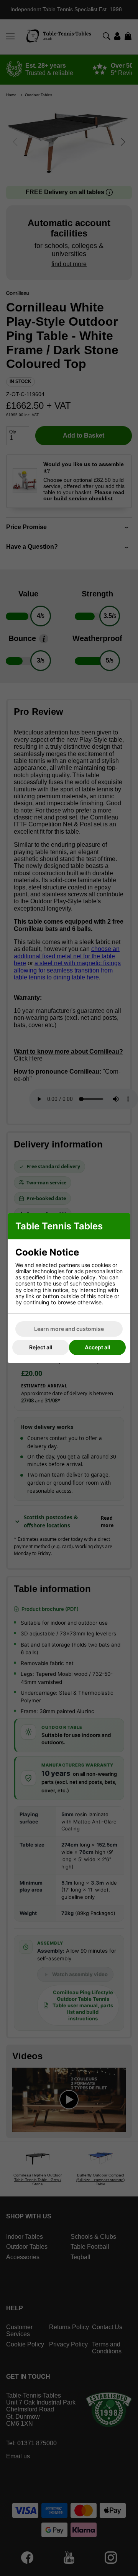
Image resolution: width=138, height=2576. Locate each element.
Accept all (98, 1347)
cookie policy (79, 1277)
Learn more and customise (69, 1329)
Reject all (41, 1347)
